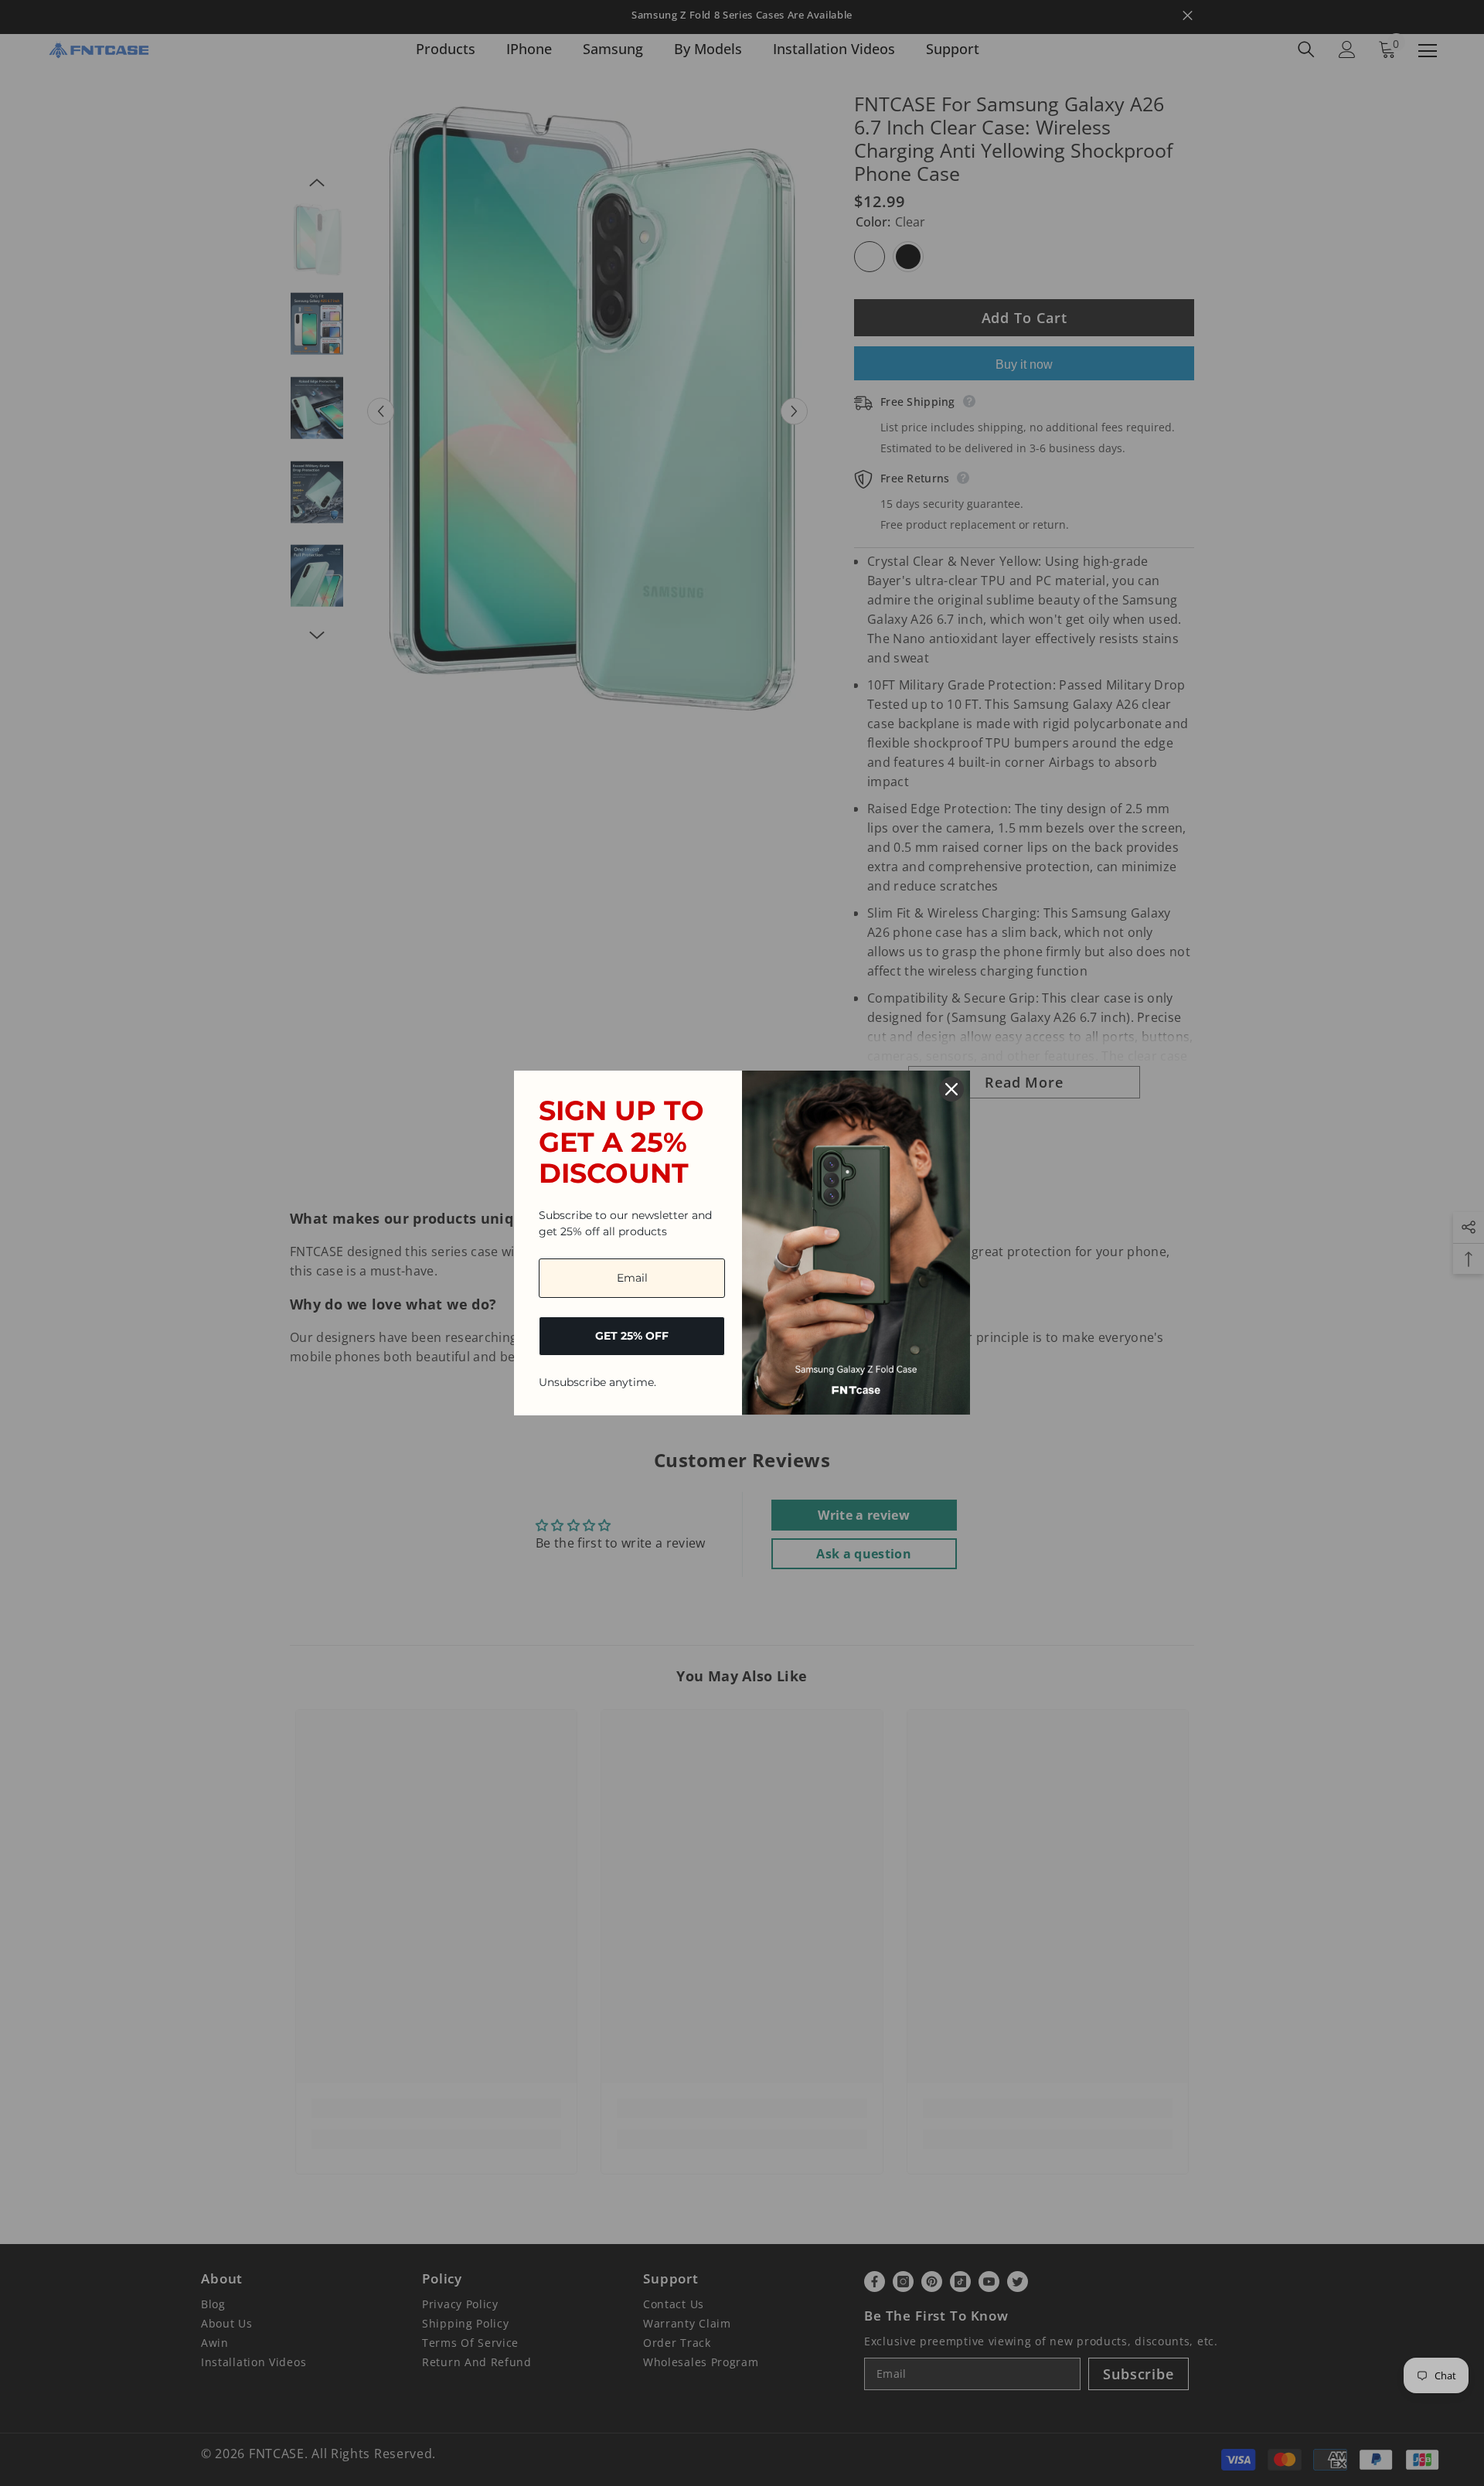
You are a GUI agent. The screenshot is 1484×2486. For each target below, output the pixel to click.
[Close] (951, 1089)
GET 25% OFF (632, 1336)
